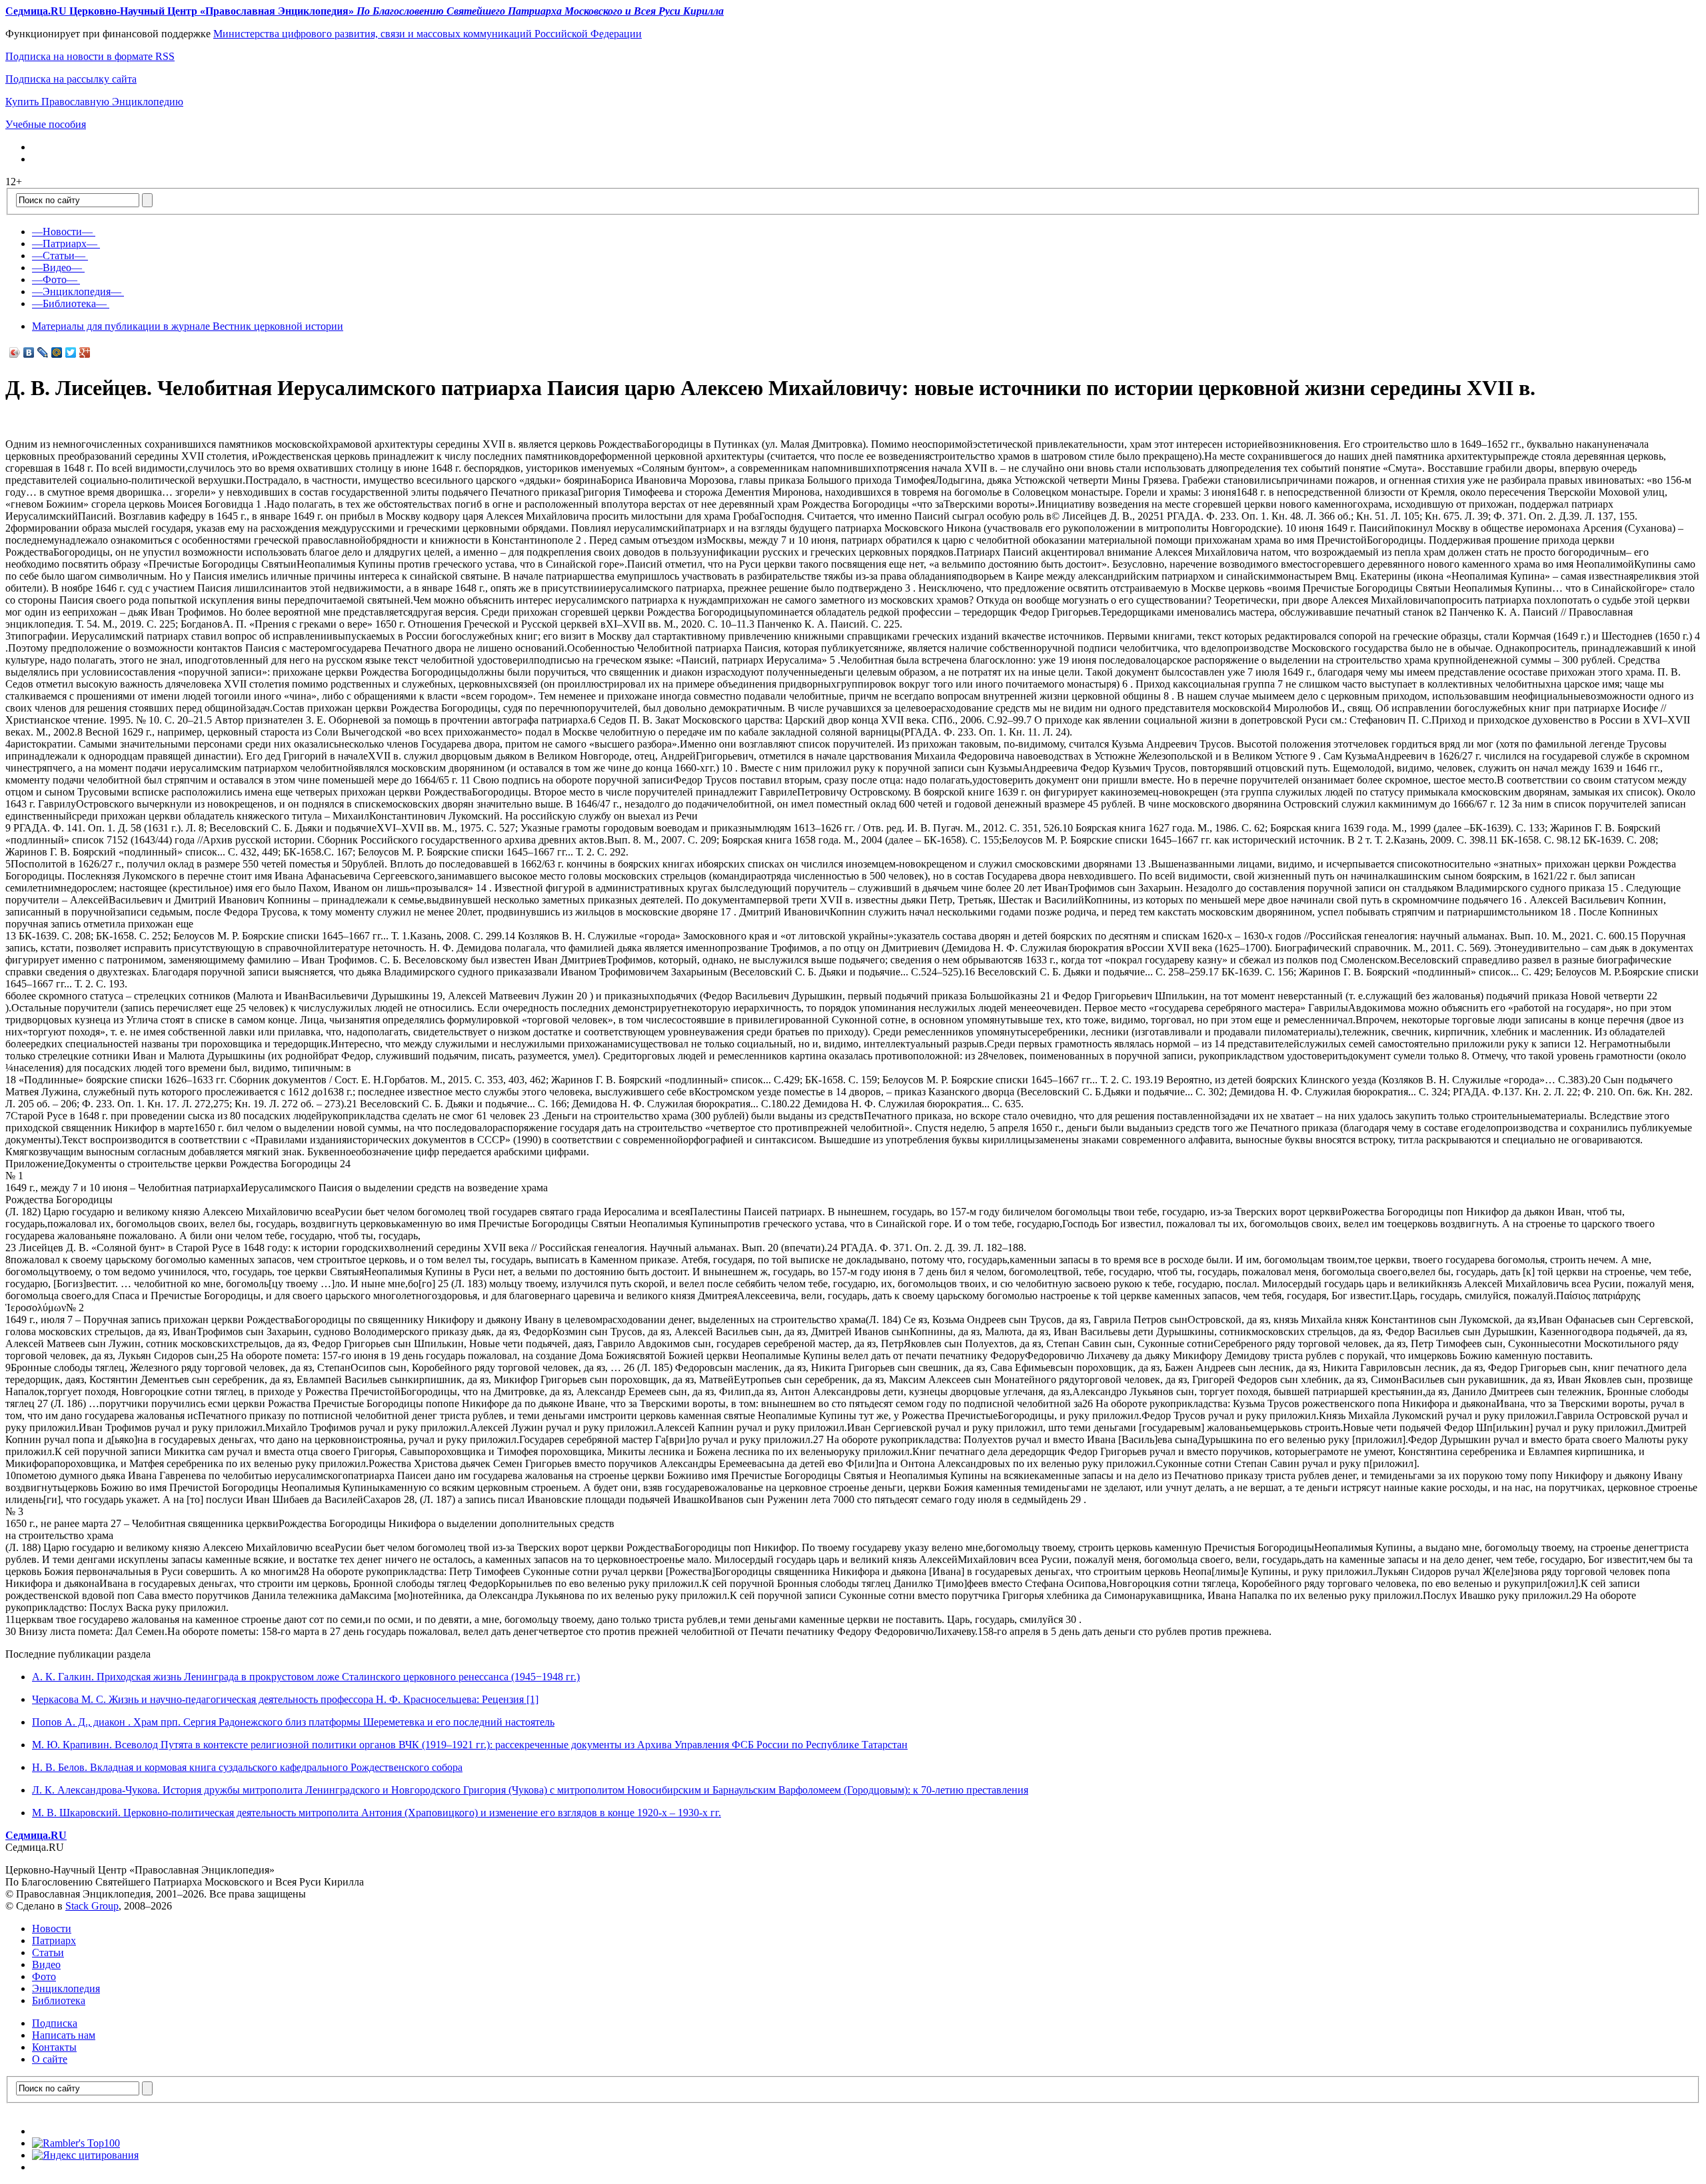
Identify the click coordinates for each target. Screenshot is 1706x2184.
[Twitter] (71, 352)
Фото (44, 1976)
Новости (52, 1928)
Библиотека (59, 2000)
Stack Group (92, 1906)
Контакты (54, 2047)
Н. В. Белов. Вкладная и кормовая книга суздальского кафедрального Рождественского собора (247, 1767)
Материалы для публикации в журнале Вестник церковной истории (188, 326)
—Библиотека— (69, 303)
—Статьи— (59, 256)
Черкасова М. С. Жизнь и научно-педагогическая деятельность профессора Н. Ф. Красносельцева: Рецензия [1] (285, 1699)
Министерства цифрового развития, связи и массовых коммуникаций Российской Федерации (427, 34)
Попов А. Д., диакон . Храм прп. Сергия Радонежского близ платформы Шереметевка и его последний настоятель (293, 1722)
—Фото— (55, 279)
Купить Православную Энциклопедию (94, 102)
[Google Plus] (85, 352)
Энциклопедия (66, 1988)
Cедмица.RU (36, 1835)
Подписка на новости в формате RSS (90, 56)
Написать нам (64, 2035)
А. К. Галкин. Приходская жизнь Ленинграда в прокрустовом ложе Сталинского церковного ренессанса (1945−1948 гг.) (306, 1677)
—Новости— (62, 232)
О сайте (50, 2059)
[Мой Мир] (57, 352)
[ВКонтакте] (29, 352)
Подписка (55, 2023)
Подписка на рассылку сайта (71, 79)
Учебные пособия (46, 124)
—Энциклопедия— (77, 291)
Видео (46, 1964)
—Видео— (57, 268)
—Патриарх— (65, 244)
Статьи (48, 1952)
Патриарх (54, 1940)
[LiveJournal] (43, 352)
